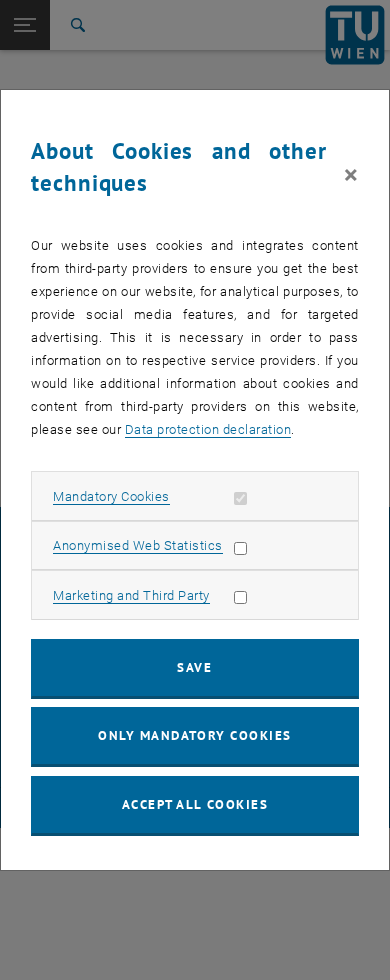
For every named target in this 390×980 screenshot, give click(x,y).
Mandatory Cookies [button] (111, 496)
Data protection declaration (208, 429)
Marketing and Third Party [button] (131, 595)
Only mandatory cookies (195, 735)
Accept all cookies (195, 804)
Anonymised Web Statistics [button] (138, 545)
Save (194, 667)
